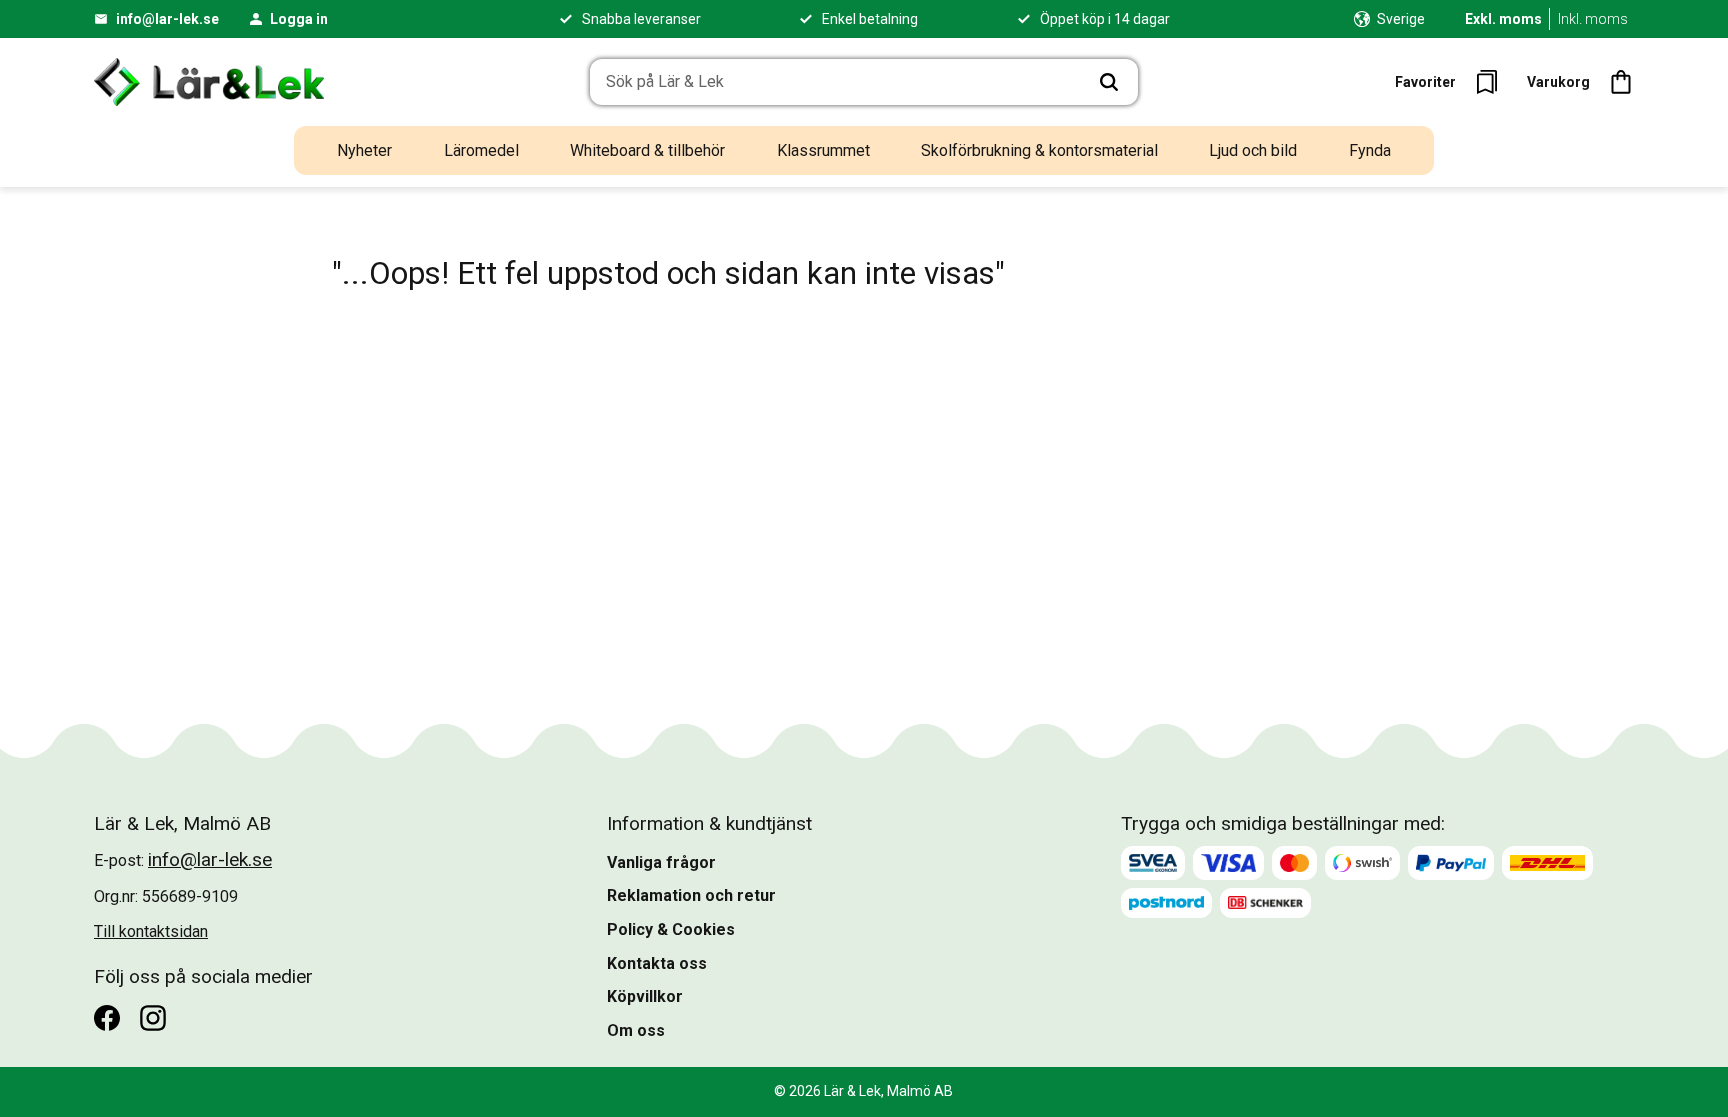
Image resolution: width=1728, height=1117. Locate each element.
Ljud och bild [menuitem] (1253, 150)
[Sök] (1109, 82)
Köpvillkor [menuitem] (645, 996)
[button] (1452, 82)
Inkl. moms (1593, 19)
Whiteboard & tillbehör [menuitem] (647, 150)
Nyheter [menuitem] (364, 150)
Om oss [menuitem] (636, 1030)
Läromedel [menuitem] (481, 150)
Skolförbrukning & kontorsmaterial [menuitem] (1039, 150)
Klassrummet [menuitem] (823, 150)
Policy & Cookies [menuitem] (671, 929)
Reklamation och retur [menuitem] (691, 895)
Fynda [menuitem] (1370, 150)
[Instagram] (153, 1018)
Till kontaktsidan (151, 931)
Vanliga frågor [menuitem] (661, 862)
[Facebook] (107, 1018)
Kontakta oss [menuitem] (657, 963)
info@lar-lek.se (167, 19)
